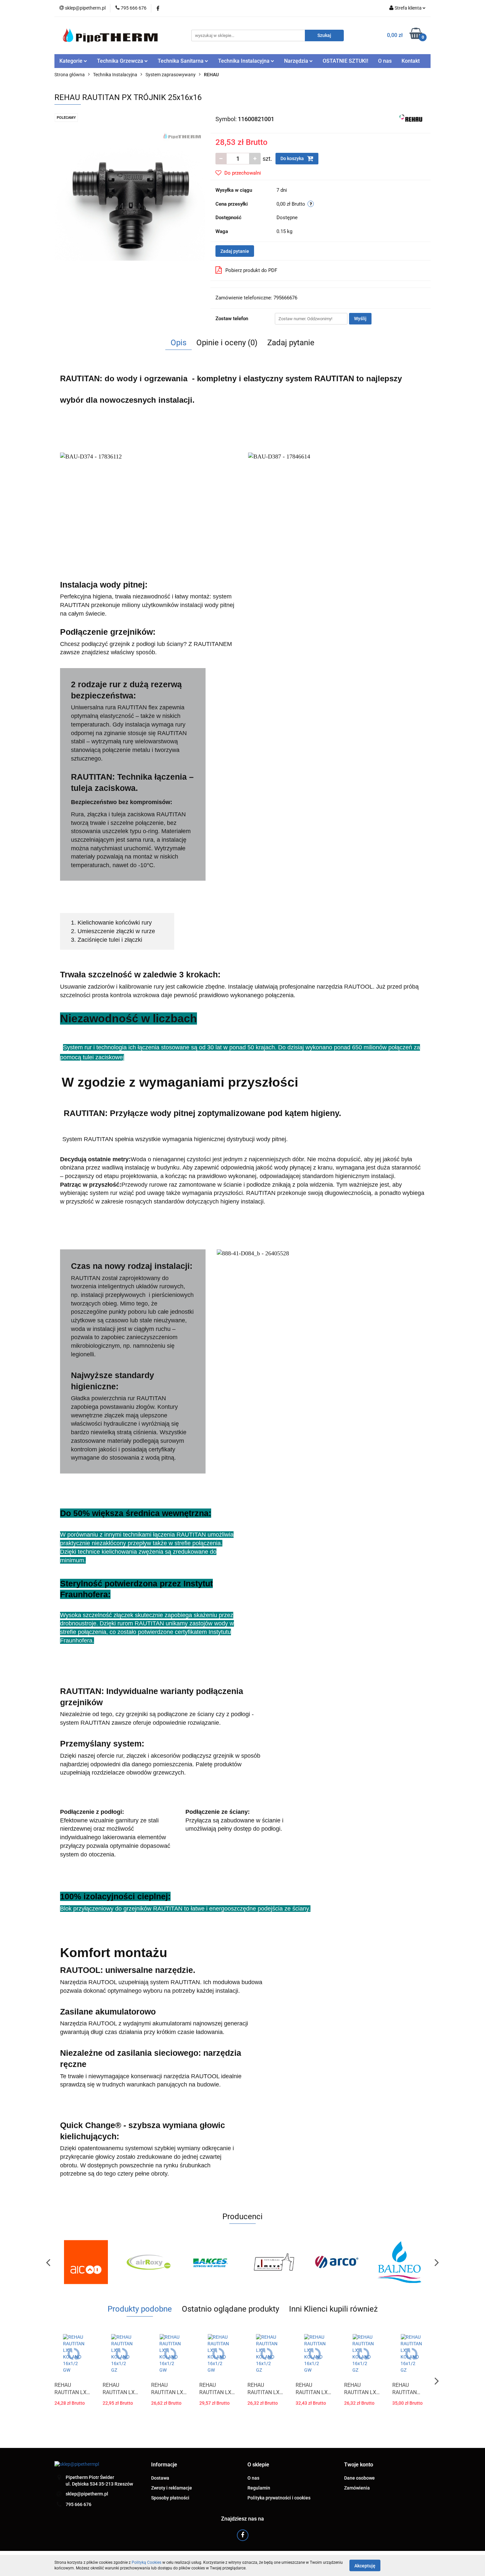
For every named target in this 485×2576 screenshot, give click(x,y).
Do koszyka (293, 158)
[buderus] (399, 2262)
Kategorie (72, 61)
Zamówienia (357, 2488)
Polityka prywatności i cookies (279, 2498)
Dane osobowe (359, 2478)
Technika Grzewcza (121, 61)
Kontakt (411, 61)
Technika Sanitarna (181, 61)
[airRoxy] (86, 2262)
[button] (164, 2465)
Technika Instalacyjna (244, 61)
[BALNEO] (337, 2262)
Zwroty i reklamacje (172, 2488)
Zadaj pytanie (235, 251)
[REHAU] (412, 119)
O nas (385, 61)
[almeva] (211, 2262)
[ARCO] (274, 2262)
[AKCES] (148, 2262)
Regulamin (259, 2488)
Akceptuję (365, 2565)
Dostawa (160, 2478)
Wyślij (360, 319)
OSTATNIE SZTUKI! (345, 61)
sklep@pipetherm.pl (87, 2494)
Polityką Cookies (146, 2562)
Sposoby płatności (170, 2498)
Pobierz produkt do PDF (251, 270)
